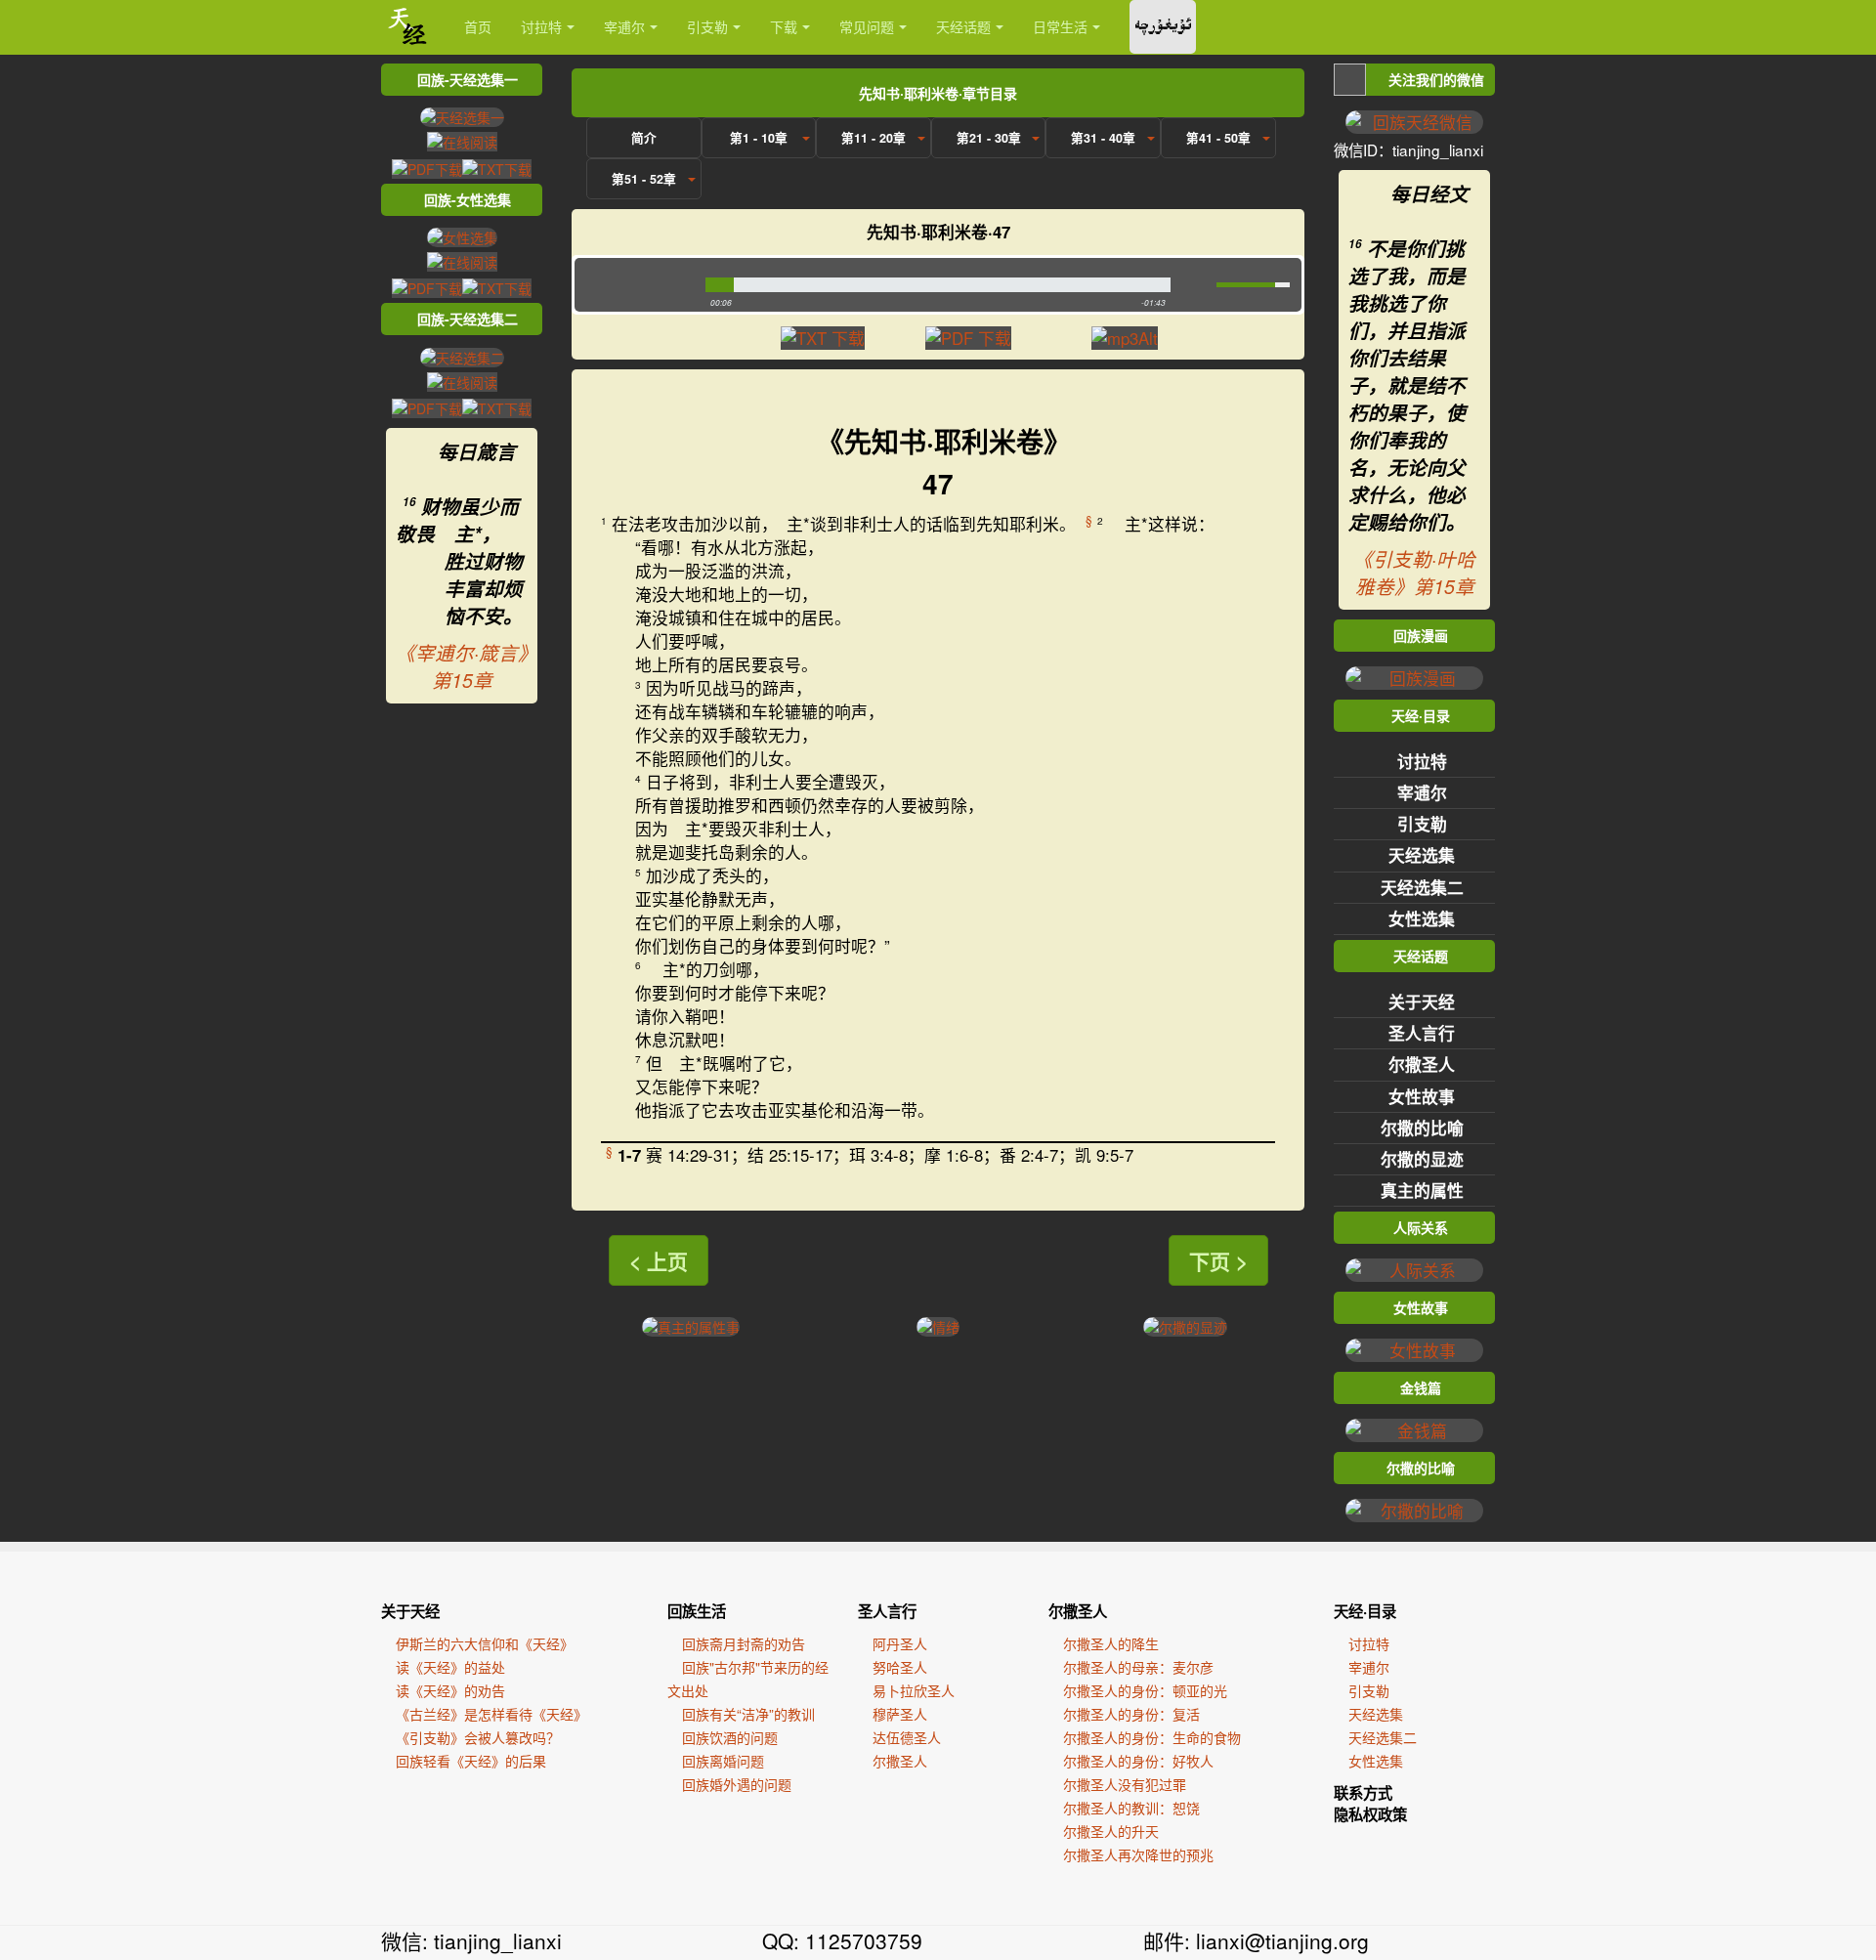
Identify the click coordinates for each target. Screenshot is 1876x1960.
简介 (644, 138)
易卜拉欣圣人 (914, 1690)
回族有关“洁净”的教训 (748, 1714)
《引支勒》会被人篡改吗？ (478, 1737)
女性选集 (1422, 918)
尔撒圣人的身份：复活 (1131, 1714)
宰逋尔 (624, 26)
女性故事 (1422, 1096)
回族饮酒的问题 (730, 1737)
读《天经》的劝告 (450, 1690)
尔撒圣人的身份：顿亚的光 (1145, 1690)
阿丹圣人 (900, 1643)
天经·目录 (1365, 1611)
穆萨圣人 (900, 1714)
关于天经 (1422, 1001)
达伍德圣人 (907, 1737)
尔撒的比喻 (1422, 1128)
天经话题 (963, 26)
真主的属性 (1422, 1190)
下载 (784, 26)
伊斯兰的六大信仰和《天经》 (485, 1643)
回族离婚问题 (723, 1761)
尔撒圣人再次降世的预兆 (1138, 1854)
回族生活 (697, 1611)
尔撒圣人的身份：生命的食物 (1152, 1737)
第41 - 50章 (1218, 138)
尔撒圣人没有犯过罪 (1125, 1784)
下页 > (1218, 1260)
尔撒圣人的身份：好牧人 (1138, 1761)
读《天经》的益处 (450, 1667)
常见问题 (867, 26)
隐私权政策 (1370, 1814)
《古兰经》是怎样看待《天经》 (491, 1714)
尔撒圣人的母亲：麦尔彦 (1138, 1667)
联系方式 (1363, 1793)
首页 (478, 26)
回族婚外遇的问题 (737, 1784)
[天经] (408, 27)
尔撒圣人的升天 (1111, 1831)
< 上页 (659, 1260)
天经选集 (1422, 855)
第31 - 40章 (1103, 138)
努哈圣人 (900, 1667)
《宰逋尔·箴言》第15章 (462, 666)
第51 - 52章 (644, 179)
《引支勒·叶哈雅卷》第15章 (1414, 573)
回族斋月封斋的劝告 (744, 1643)
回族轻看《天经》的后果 (471, 1761)
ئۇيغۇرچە (1163, 27)
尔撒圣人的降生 (1111, 1643)
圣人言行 (1422, 1033)
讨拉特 (541, 26)
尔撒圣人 (1422, 1064)
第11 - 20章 (874, 138)
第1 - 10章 (759, 138)
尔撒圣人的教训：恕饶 (1131, 1808)
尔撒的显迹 (1422, 1159)
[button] (636, 285)
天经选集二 (1422, 887)
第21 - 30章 (989, 138)
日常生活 (1060, 26)
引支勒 (707, 26)
